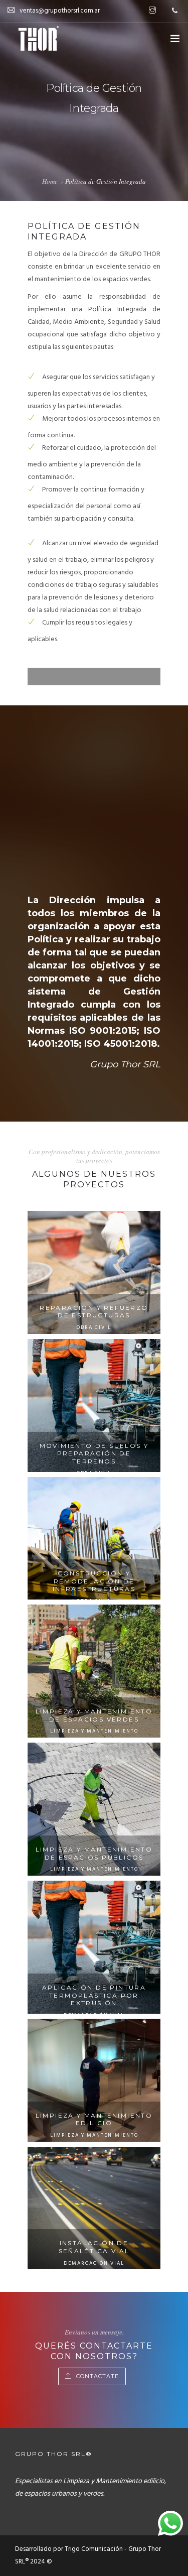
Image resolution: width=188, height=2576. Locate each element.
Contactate (98, 2376)
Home (50, 181)
